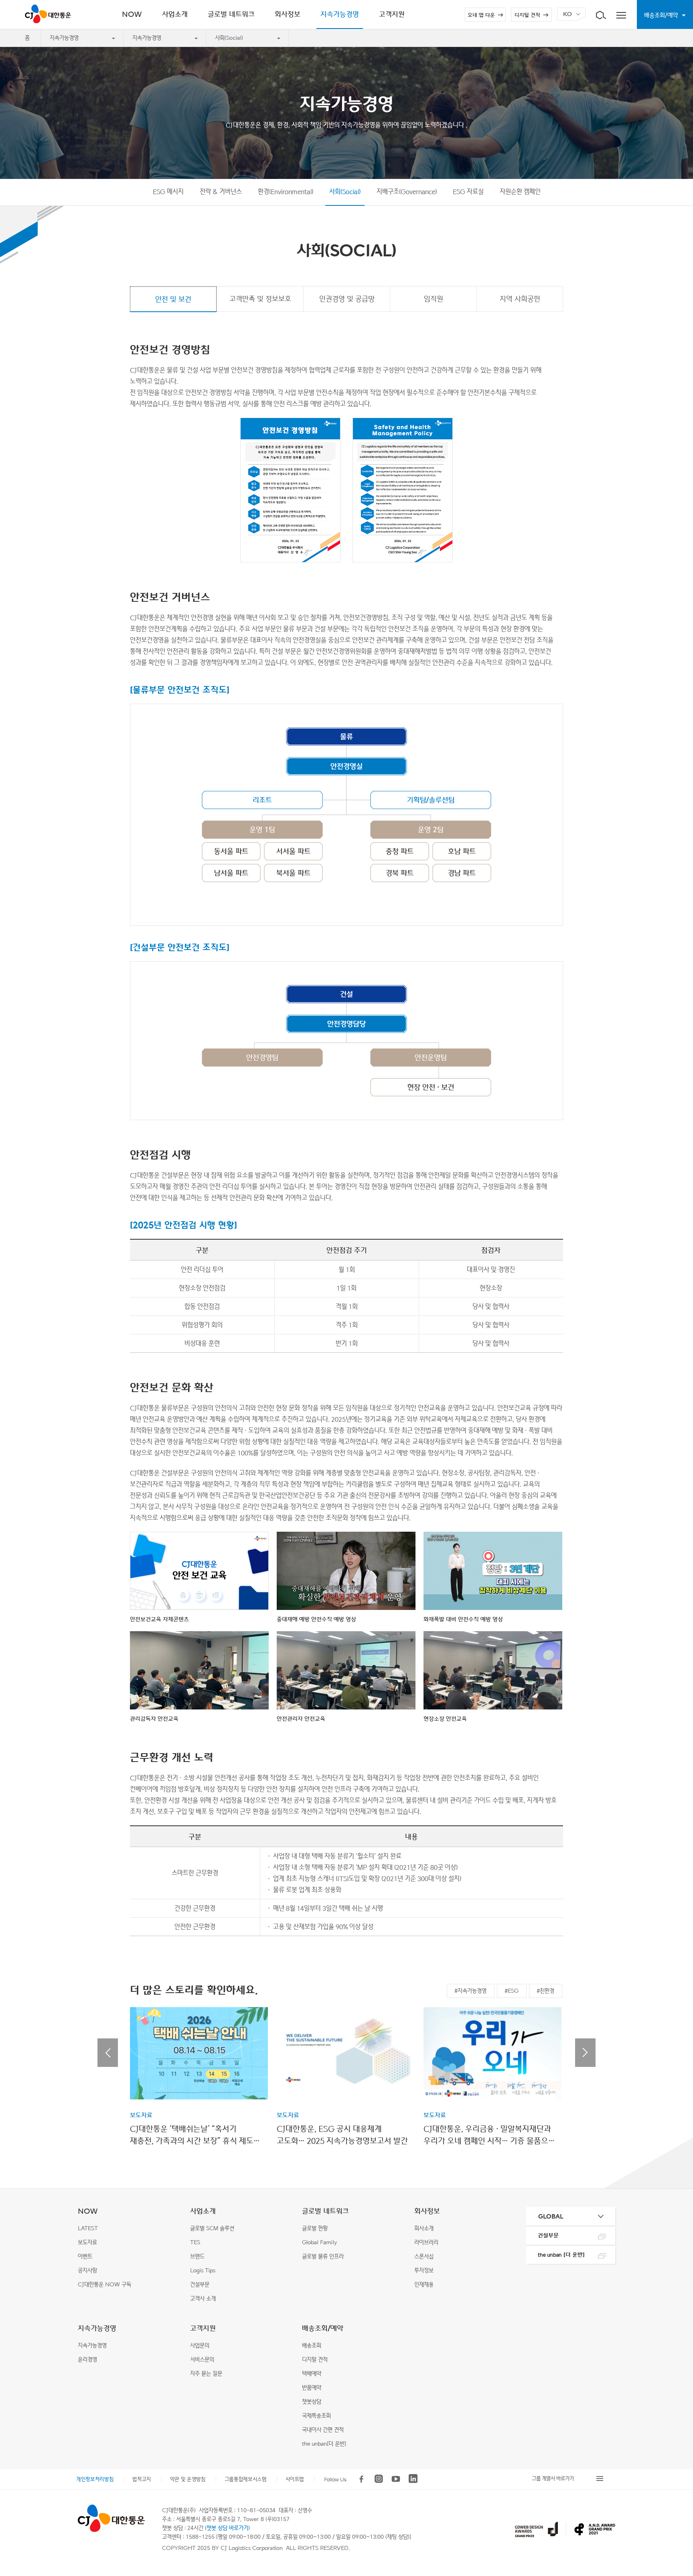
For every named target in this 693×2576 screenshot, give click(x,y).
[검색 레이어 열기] (601, 14)
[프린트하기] (675, 2445)
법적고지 (142, 2479)
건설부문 (200, 2285)
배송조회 (312, 2346)
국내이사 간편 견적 (323, 2430)
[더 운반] (561, 2255)
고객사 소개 (203, 2299)
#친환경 (545, 1991)
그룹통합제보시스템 (246, 2479)
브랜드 (197, 2256)
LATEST (88, 2228)
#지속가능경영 (470, 1991)
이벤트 (85, 2256)
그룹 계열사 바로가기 (553, 2478)
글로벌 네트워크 (325, 2211)
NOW (88, 2211)
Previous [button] (108, 2053)
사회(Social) (229, 38)
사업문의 (200, 2346)
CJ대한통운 (50, 14)
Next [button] (585, 2053)
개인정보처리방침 (95, 2479)
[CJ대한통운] (111, 2518)
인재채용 (424, 2285)
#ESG (512, 1991)
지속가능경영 (64, 38)
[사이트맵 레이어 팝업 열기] (621, 14)
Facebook (361, 2479)
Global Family (319, 2242)
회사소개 (424, 2228)
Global (551, 2216)
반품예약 (312, 2388)
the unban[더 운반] (324, 2444)
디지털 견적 (527, 15)
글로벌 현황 (315, 2228)
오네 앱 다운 (481, 15)
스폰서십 (424, 2256)
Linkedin (413, 2479)
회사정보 (427, 2211)
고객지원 (203, 2328)
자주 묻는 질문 (206, 2374)
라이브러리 (426, 2242)
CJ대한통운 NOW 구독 (104, 2285)
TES (195, 2242)
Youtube (396, 2479)
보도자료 (87, 2242)
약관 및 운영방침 (188, 2479)
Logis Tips (203, 2270)
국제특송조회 (316, 2416)
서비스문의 (202, 2360)
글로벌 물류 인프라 (323, 2256)
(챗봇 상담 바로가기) (227, 2528)
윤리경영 (87, 2360)
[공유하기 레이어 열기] (675, 2426)
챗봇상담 (312, 2402)
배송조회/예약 (323, 2328)
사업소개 (203, 2211)
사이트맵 (295, 2479)
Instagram (379, 2479)
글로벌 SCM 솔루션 (212, 2228)
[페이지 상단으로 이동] (675, 2469)
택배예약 (312, 2374)
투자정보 (424, 2270)
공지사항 (87, 2270)
